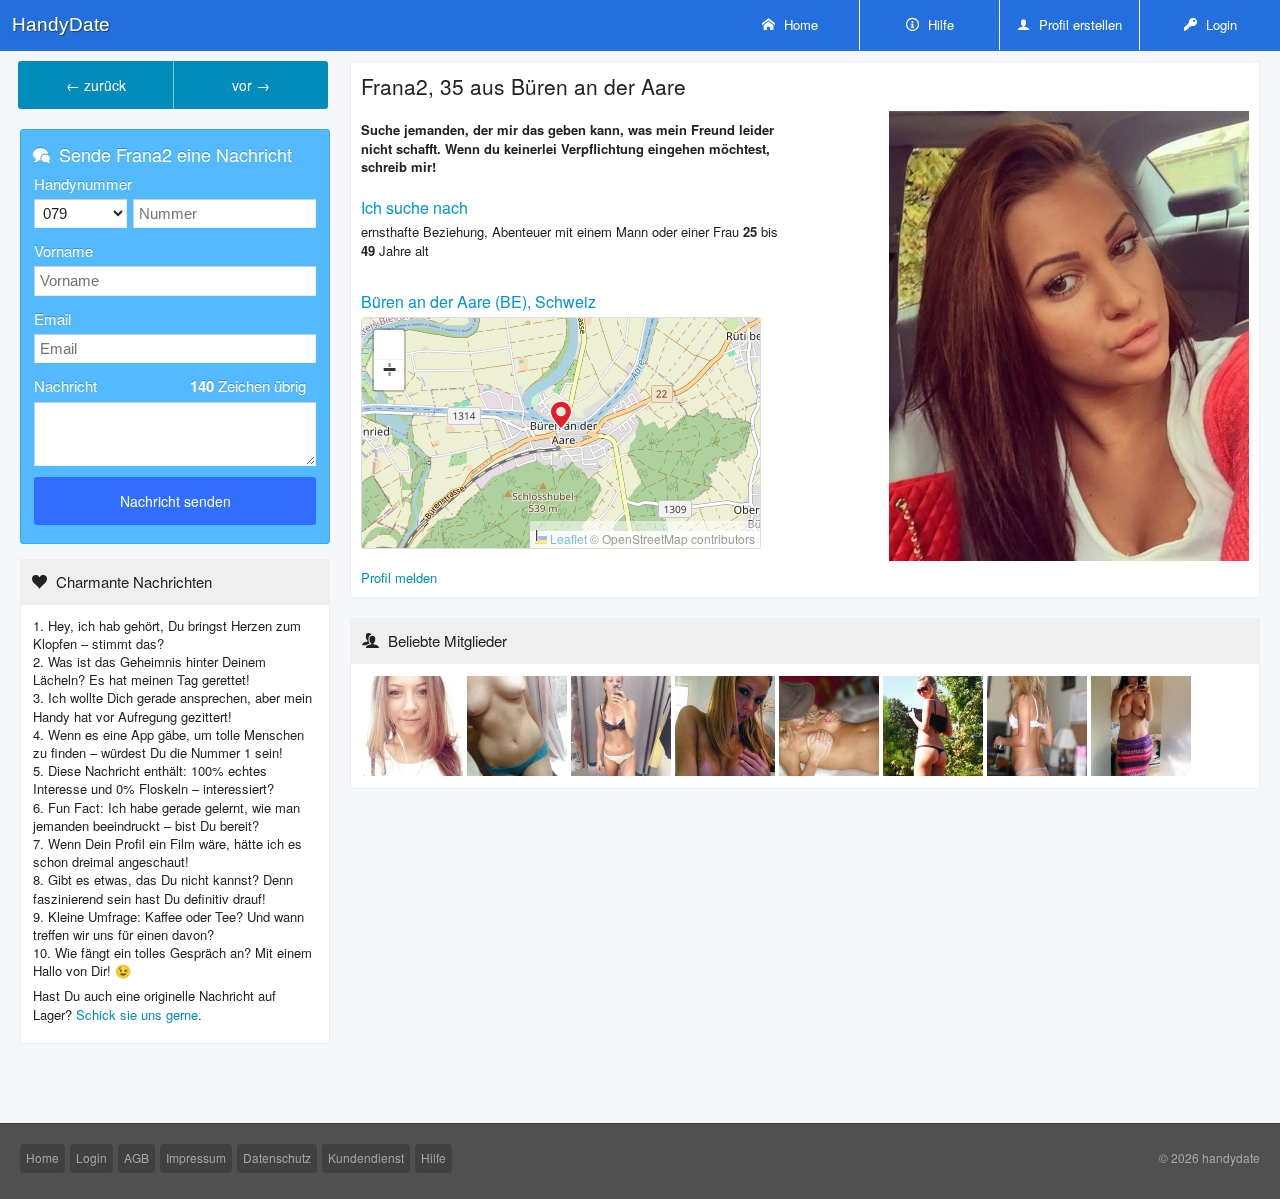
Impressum (196, 1157)
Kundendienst (366, 1157)
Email (52, 318)
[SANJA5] (1141, 724)
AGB (136, 1157)
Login (1219, 24)
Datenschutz (277, 1157)
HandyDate (61, 24)
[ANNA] (727, 724)
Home (799, 24)
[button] (561, 417)
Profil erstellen (1078, 24)
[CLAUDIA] (415, 724)
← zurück (96, 85)
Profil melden (399, 577)
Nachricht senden (175, 501)
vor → (251, 85)
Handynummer (83, 183)
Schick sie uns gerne (137, 1014)
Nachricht (170, 386)
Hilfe (939, 24)
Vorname (63, 250)
